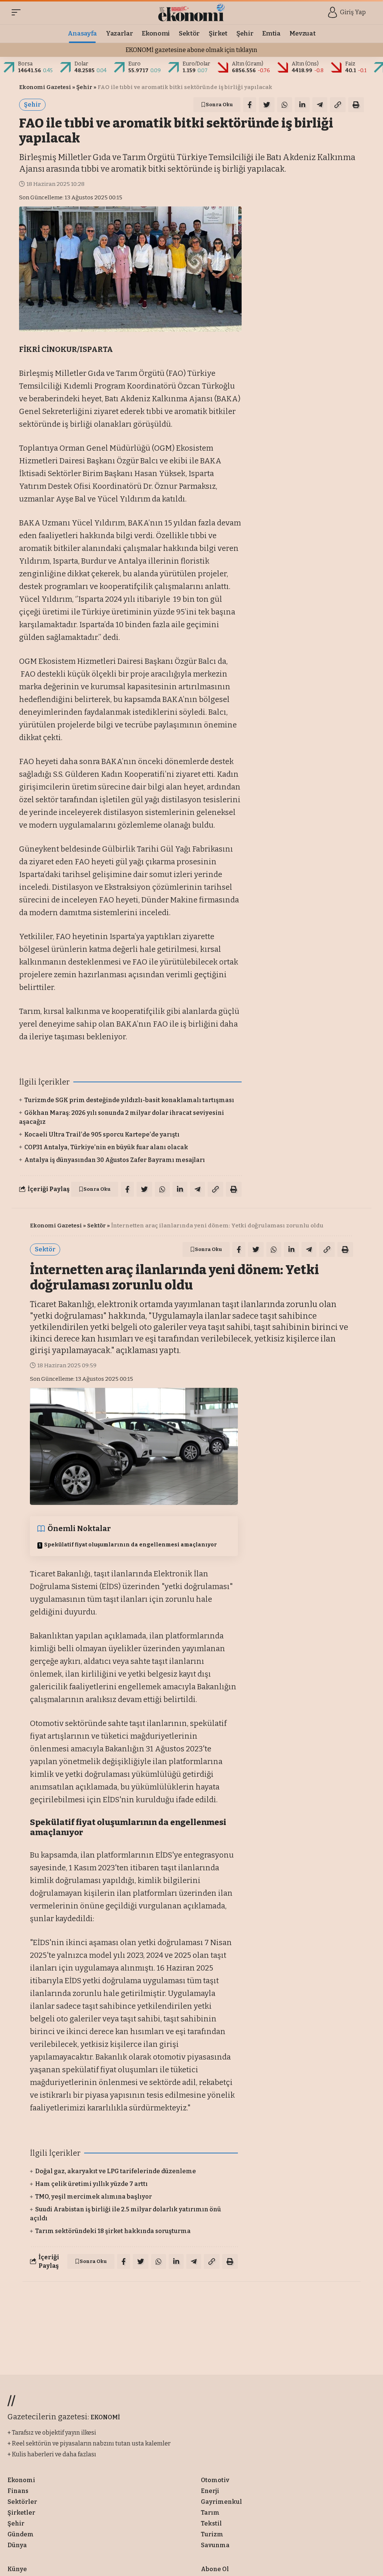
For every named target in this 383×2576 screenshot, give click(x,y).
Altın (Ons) (305, 64)
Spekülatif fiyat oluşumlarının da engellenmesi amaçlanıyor (131, 1545)
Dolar (81, 64)
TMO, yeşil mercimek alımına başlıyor (94, 2197)
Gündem (110, 2299)
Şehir (84, 87)
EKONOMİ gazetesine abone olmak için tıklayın (191, 50)
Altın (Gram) (248, 64)
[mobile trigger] (18, 12)
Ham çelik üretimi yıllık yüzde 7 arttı (91, 2184)
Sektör (96, 1226)
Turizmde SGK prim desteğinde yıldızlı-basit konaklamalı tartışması (129, 1100)
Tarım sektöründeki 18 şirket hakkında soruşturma (113, 2231)
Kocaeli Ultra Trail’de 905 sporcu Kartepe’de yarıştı (102, 1134)
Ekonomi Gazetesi (45, 87)
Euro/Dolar (196, 64)
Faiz (350, 64)
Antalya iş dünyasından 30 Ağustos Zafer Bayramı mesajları (115, 1160)
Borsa (25, 64)
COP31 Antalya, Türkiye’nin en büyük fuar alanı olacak (106, 1147)
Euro (134, 64)
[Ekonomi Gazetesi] (192, 12)
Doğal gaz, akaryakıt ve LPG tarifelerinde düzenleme (116, 2171)
